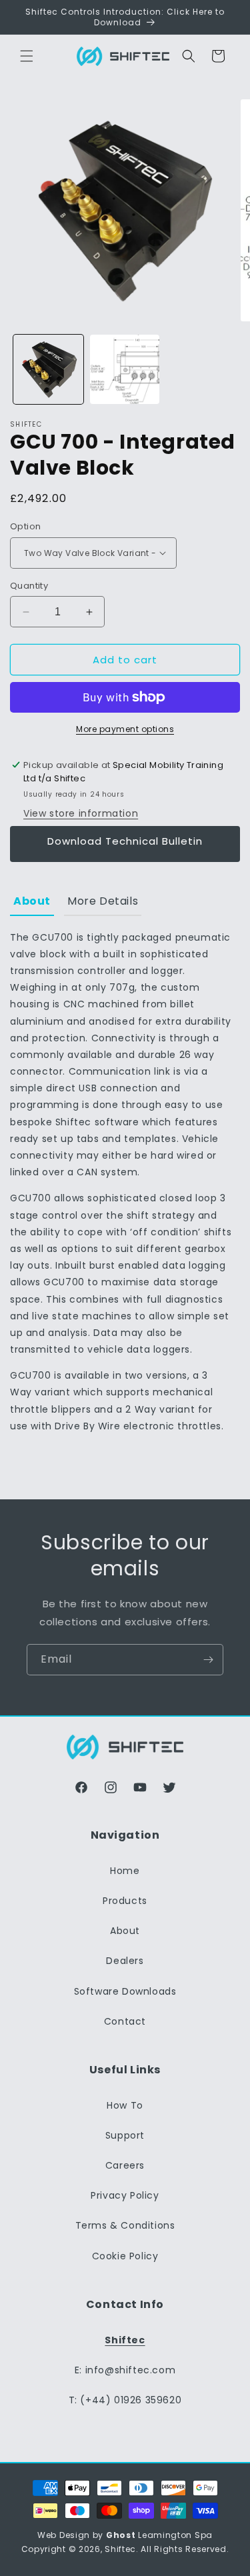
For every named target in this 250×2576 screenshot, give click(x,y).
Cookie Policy (125, 2256)
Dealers (125, 1961)
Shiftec (120, 2549)
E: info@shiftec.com (125, 2370)
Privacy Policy (125, 2195)
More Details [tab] (103, 901)
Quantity (29, 586)
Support (125, 2135)
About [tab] (32, 901)
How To (125, 2105)
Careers (125, 2165)
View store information (81, 813)
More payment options (125, 729)
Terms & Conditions (125, 2225)
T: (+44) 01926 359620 (125, 2400)
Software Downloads (125, 1991)
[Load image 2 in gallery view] (125, 370)
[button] (27, 56)
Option (25, 526)
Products (125, 1901)
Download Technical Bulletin (125, 841)
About (125, 1931)
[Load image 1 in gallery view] (48, 370)
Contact (125, 2021)
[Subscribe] (208, 1660)
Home (125, 1871)
